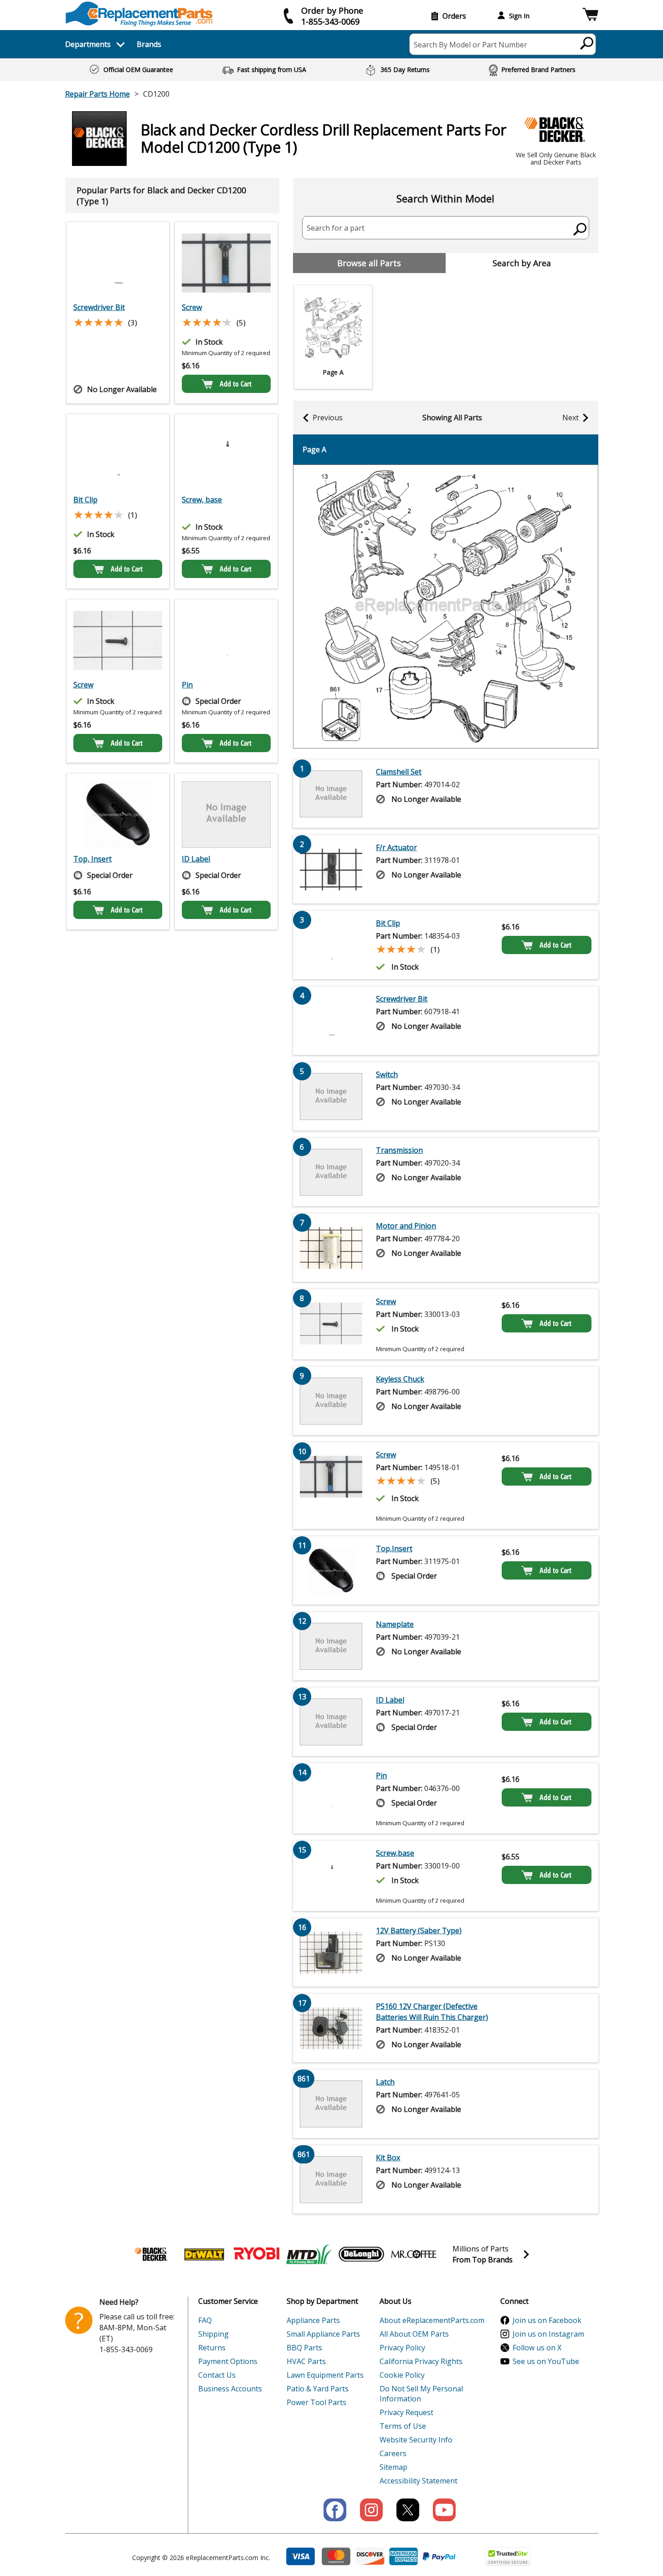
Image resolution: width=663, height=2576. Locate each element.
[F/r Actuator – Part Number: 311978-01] (331, 869)
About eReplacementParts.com (432, 2320)
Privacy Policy (402, 2348)
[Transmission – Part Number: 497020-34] (331, 1172)
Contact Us (217, 2375)
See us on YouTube (546, 2361)
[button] (590, 16)
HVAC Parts (306, 2361)
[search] (587, 43)
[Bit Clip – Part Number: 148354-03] (118, 455)
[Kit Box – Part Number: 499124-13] (331, 2179)
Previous (328, 418)
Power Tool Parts (316, 2402)
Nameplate (395, 1624)
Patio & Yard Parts (318, 2389)
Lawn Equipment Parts (325, 2375)
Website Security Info (416, 2440)
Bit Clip (85, 500)
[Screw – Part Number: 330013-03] (118, 640)
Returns (212, 2348)
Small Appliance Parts (323, 2334)
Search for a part (336, 228)
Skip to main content (332, 21)
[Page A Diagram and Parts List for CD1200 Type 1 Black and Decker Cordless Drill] (446, 607)
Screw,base (395, 1853)
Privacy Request (406, 2412)
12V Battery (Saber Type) (419, 1931)
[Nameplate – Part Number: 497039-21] (331, 1646)
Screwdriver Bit (99, 307)
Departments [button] (88, 44)
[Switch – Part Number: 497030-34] (331, 1096)
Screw (192, 307)
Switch (387, 1074)
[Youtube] (444, 2510)
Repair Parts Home (98, 94)
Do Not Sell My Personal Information (421, 2394)
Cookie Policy (402, 2375)
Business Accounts (230, 2389)
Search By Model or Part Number (470, 45)
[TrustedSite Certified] (508, 2557)
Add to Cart (236, 384)
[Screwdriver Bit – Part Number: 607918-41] (118, 263)
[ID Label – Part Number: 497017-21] (226, 815)
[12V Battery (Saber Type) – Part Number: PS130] (331, 1952)
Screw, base (202, 500)
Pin (187, 685)
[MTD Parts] (309, 2254)
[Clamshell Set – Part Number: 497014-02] (331, 794)
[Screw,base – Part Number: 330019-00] (226, 455)
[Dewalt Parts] (204, 2254)
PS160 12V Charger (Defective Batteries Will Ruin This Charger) (432, 2012)
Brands (149, 44)
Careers (393, 2453)
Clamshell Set (399, 772)
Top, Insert (93, 859)
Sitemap (393, 2467)
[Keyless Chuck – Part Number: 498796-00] (331, 1401)
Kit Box (388, 2158)
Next (570, 418)
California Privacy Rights (421, 2361)
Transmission (399, 1150)
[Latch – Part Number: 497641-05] (331, 2104)
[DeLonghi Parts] (361, 2254)
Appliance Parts (313, 2320)
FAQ (205, 2320)
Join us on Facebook (547, 2320)
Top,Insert (394, 1549)
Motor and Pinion (406, 1226)
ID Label (196, 859)
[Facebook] (335, 2510)
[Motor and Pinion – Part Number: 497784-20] (331, 1248)
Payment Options (228, 2361)
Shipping (213, 2334)
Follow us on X (537, 2348)
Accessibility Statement (419, 2481)
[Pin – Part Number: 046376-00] (226, 640)
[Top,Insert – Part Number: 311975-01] (118, 815)
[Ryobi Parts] (257, 2254)
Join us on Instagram (548, 2334)
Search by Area (522, 263)
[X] (408, 2510)
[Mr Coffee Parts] (414, 2254)
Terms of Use (403, 2426)
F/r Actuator (396, 847)
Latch (385, 2082)
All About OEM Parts (414, 2334)
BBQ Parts (304, 2348)
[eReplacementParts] (139, 14)
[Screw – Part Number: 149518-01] (226, 263)
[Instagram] (371, 2510)
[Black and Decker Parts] (152, 2254)
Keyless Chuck (400, 1379)
